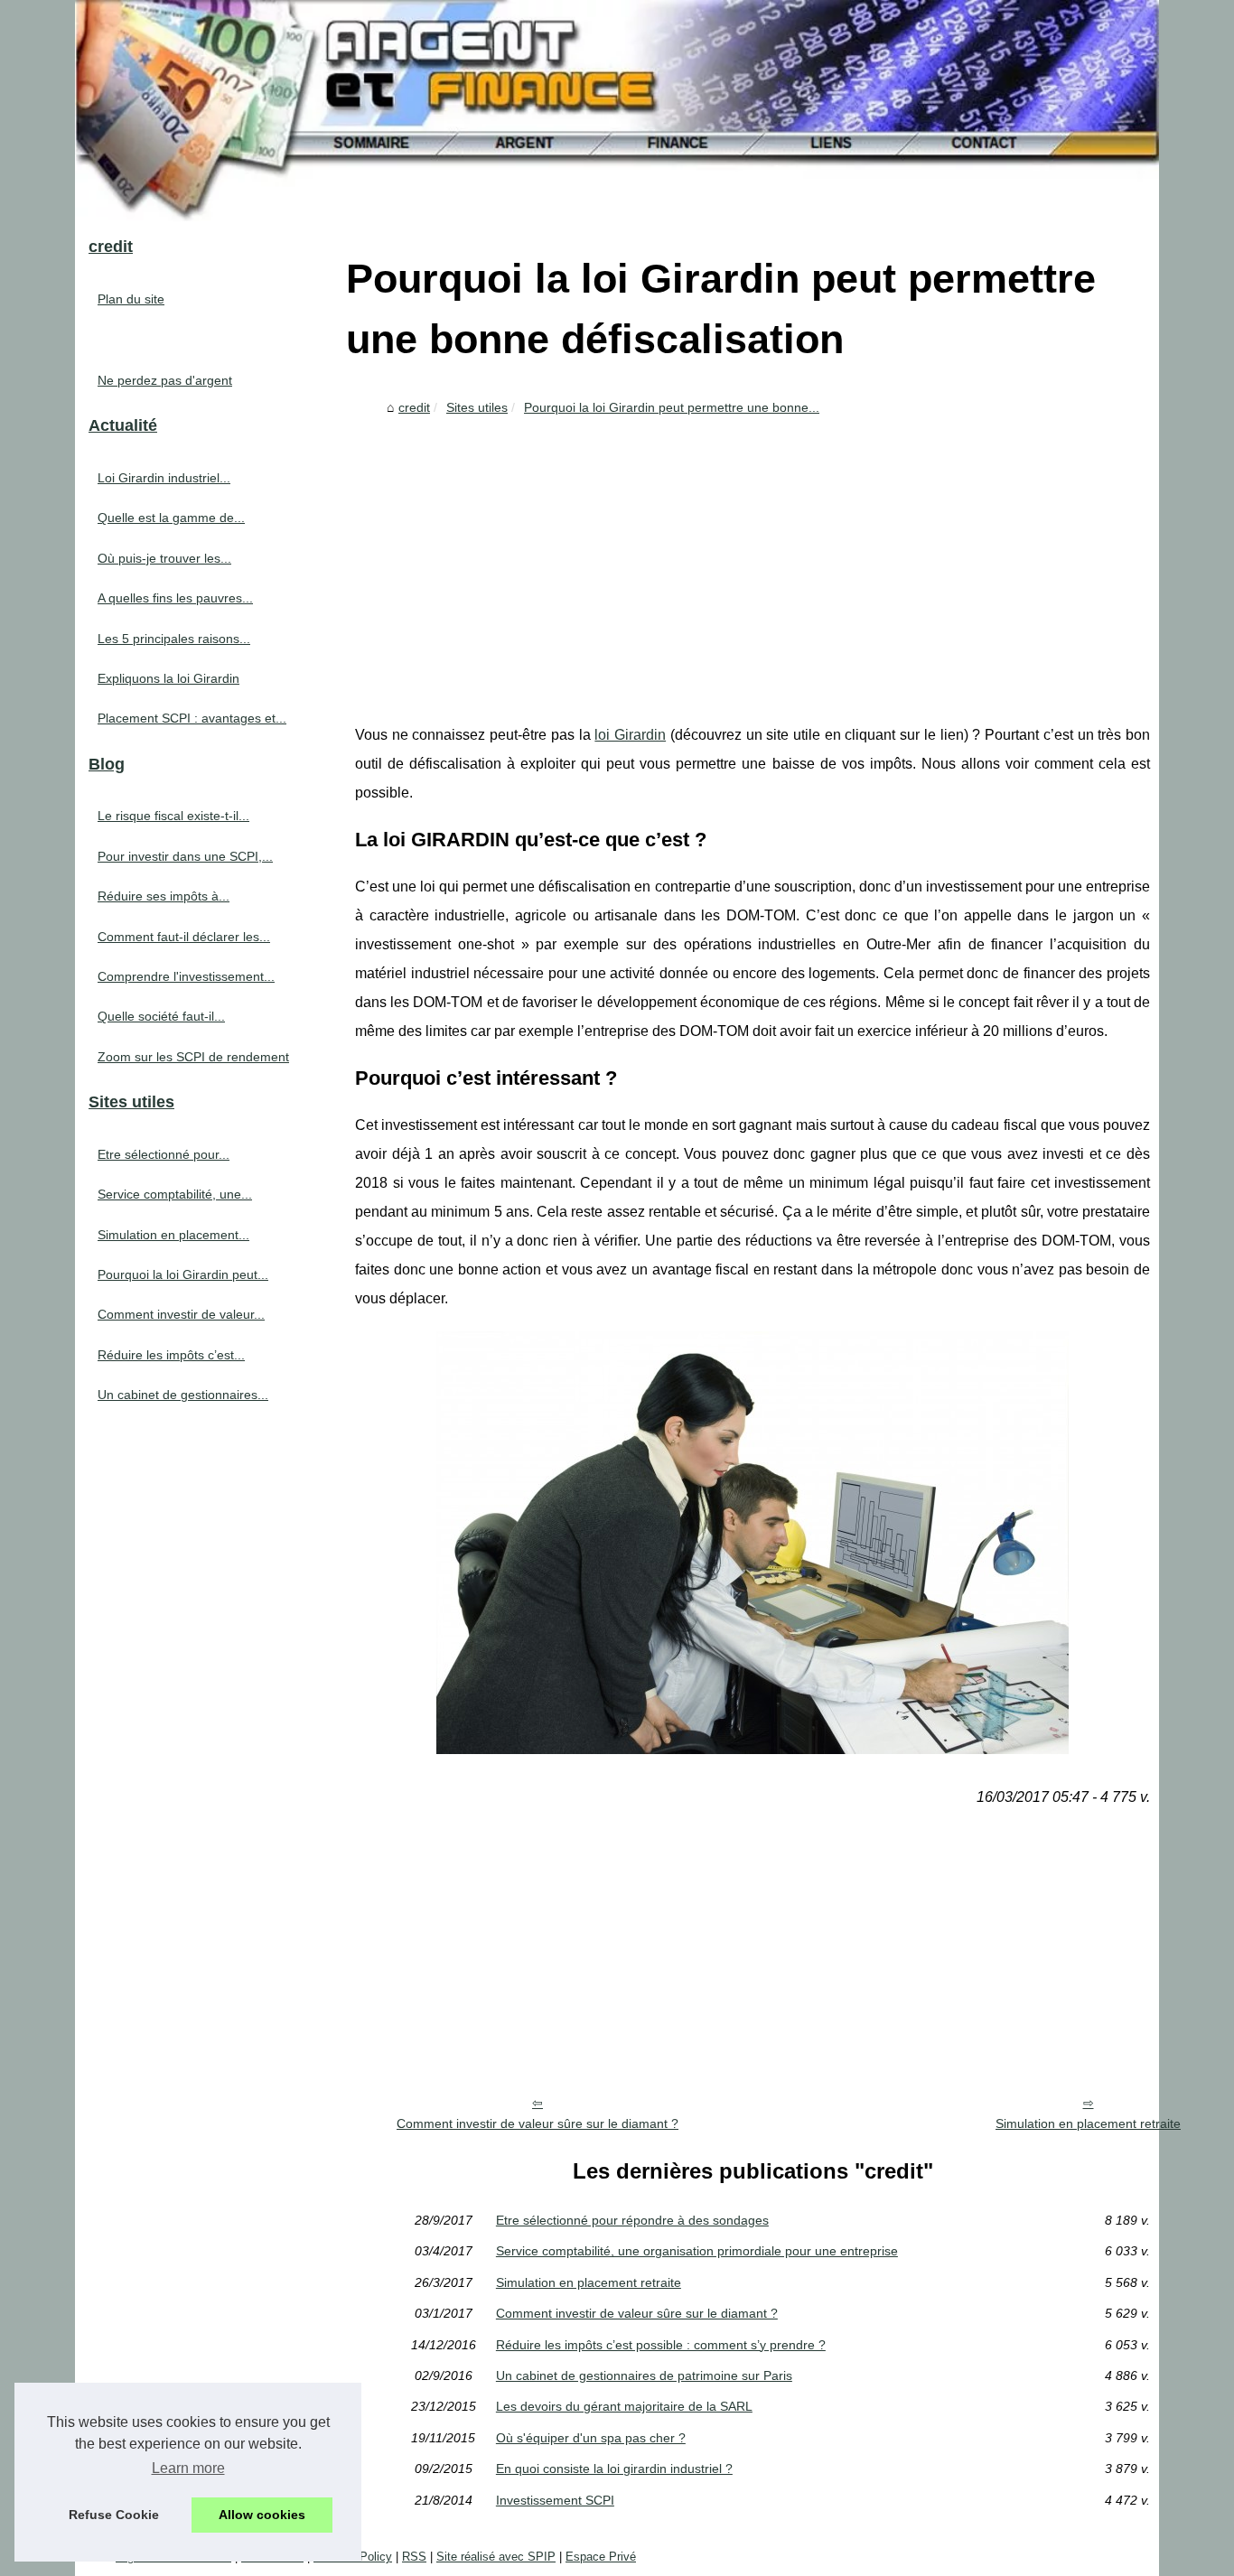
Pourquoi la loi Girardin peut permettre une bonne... (672, 407)
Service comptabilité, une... (175, 1194)
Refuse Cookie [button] (114, 2515)
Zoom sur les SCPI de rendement (193, 1057)
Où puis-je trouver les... (164, 558)
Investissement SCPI (555, 2500)
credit (414, 407)
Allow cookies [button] (262, 2515)
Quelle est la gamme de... (171, 518)
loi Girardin (630, 735)
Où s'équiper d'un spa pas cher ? (591, 2438)
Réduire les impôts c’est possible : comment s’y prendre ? (661, 2345)
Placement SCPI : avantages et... (192, 718)
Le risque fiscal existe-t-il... (173, 816)
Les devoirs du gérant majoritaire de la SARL (624, 2406)
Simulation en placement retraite (1088, 2123)
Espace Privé (601, 2557)
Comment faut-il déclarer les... (184, 937)
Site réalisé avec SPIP (496, 2557)
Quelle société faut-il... (161, 1016)
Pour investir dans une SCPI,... (185, 856)
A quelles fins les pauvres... (175, 598)
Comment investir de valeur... (181, 1314)
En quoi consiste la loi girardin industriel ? (614, 2469)
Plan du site (131, 299)
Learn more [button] (188, 2468)
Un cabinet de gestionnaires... (183, 1395)
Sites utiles (477, 407)
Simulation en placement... (173, 1235)
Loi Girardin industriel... (164, 478)
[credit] (617, 111)
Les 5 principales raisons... (174, 639)
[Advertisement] (753, 558)
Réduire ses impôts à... (164, 896)
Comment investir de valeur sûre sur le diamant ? (538, 2123)
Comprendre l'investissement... (186, 976)
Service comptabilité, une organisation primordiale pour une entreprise (697, 2251)
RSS (414, 2557)
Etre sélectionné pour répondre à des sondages (632, 2220)
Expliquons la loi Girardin (168, 678)
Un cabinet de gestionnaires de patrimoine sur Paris (644, 2375)
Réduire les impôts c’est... (171, 1355)
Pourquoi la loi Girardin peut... (183, 1274)
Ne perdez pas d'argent (165, 380)
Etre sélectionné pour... (164, 1154)
